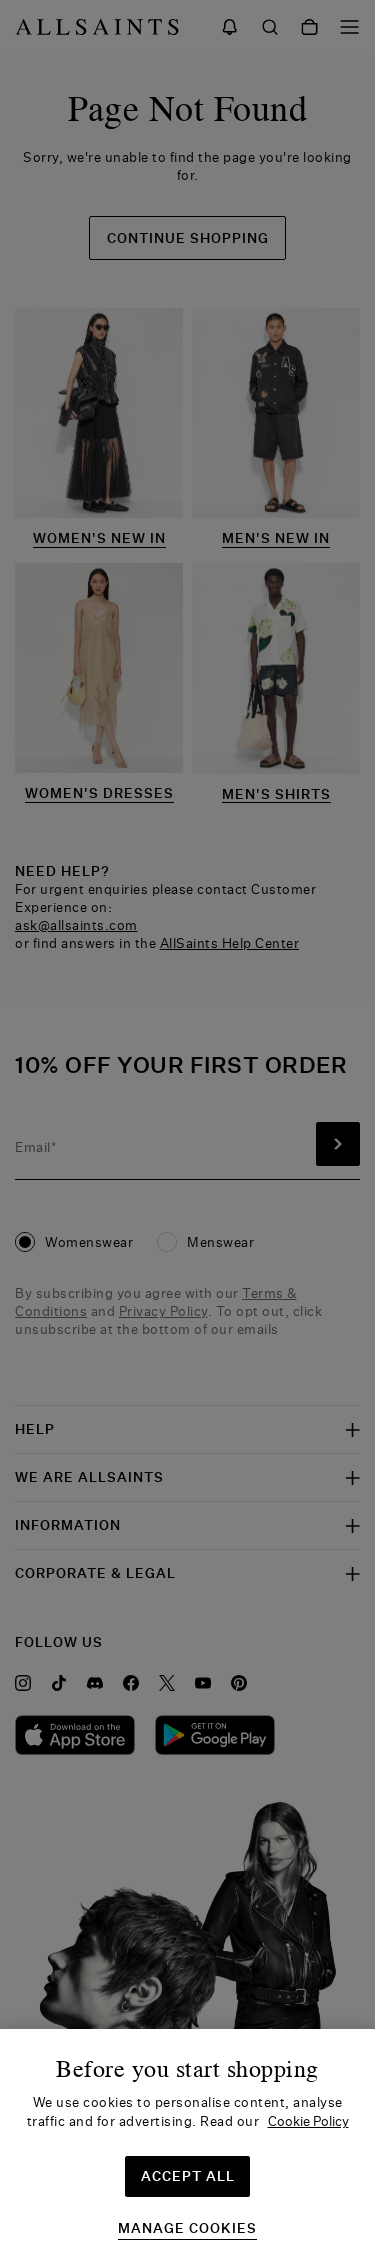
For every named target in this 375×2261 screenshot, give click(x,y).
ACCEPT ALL (188, 2176)
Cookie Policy (308, 2121)
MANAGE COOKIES (187, 2228)
